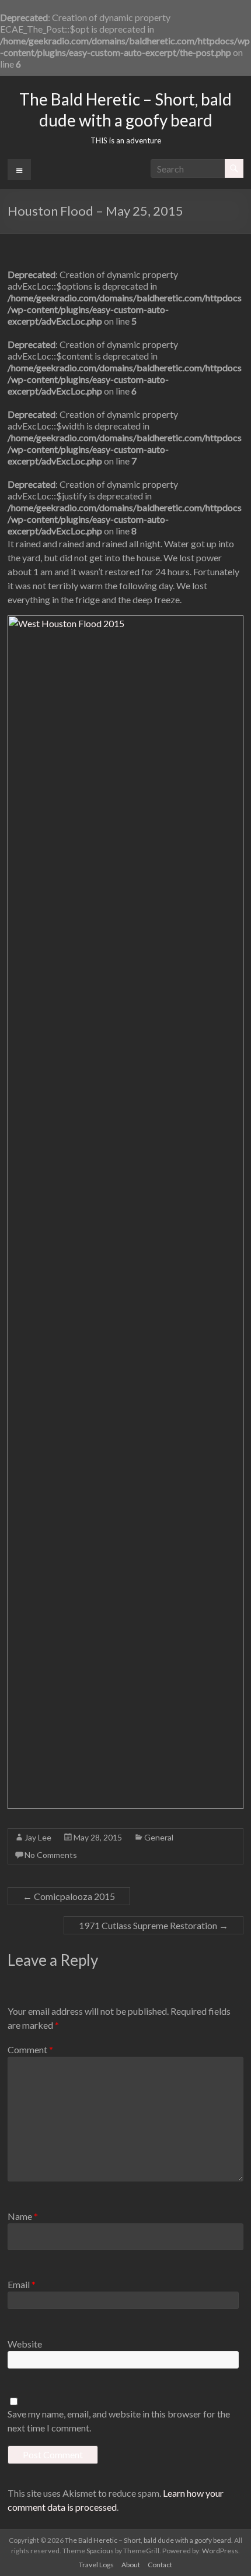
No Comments (51, 1855)
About (131, 2565)
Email (22, 2284)
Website (25, 2344)
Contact (160, 2565)
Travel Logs (96, 2565)
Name (23, 2216)
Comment (30, 2049)
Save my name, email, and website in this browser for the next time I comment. (119, 2421)
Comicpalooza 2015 (69, 1896)
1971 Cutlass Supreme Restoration (154, 1925)
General (159, 1837)
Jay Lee (38, 1837)
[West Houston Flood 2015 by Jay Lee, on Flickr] (125, 622)
